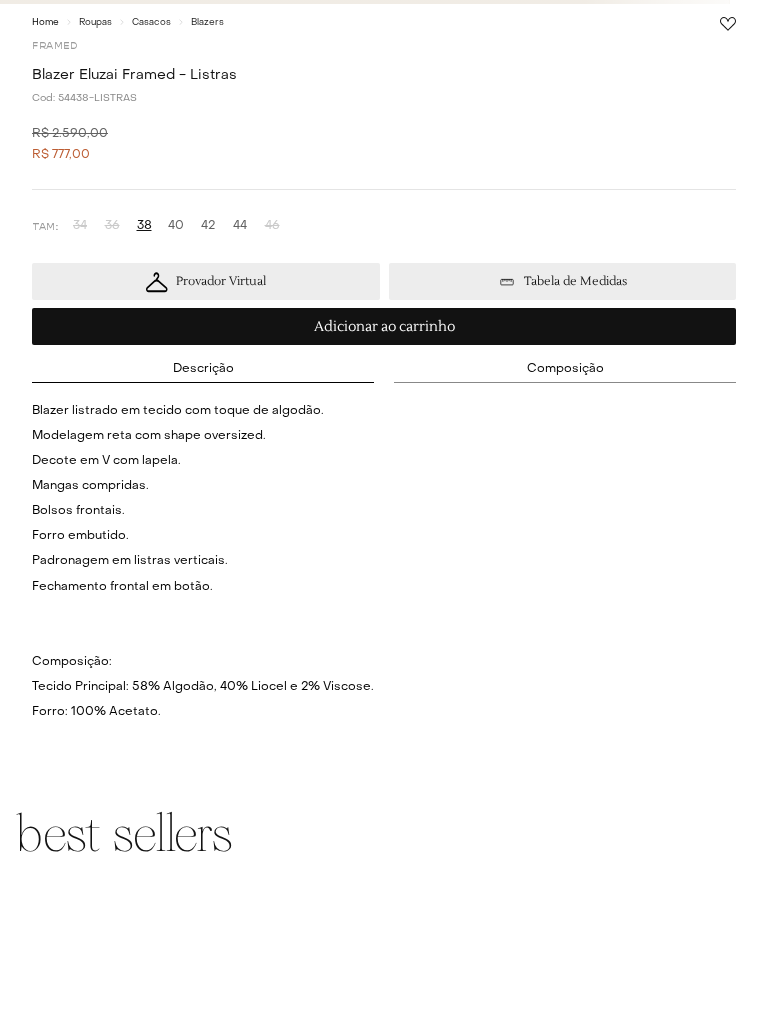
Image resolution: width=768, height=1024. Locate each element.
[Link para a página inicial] (45, 22)
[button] (80, 226)
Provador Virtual (221, 281)
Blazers (207, 22)
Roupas (95, 22)
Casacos (151, 22)
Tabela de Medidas (575, 281)
